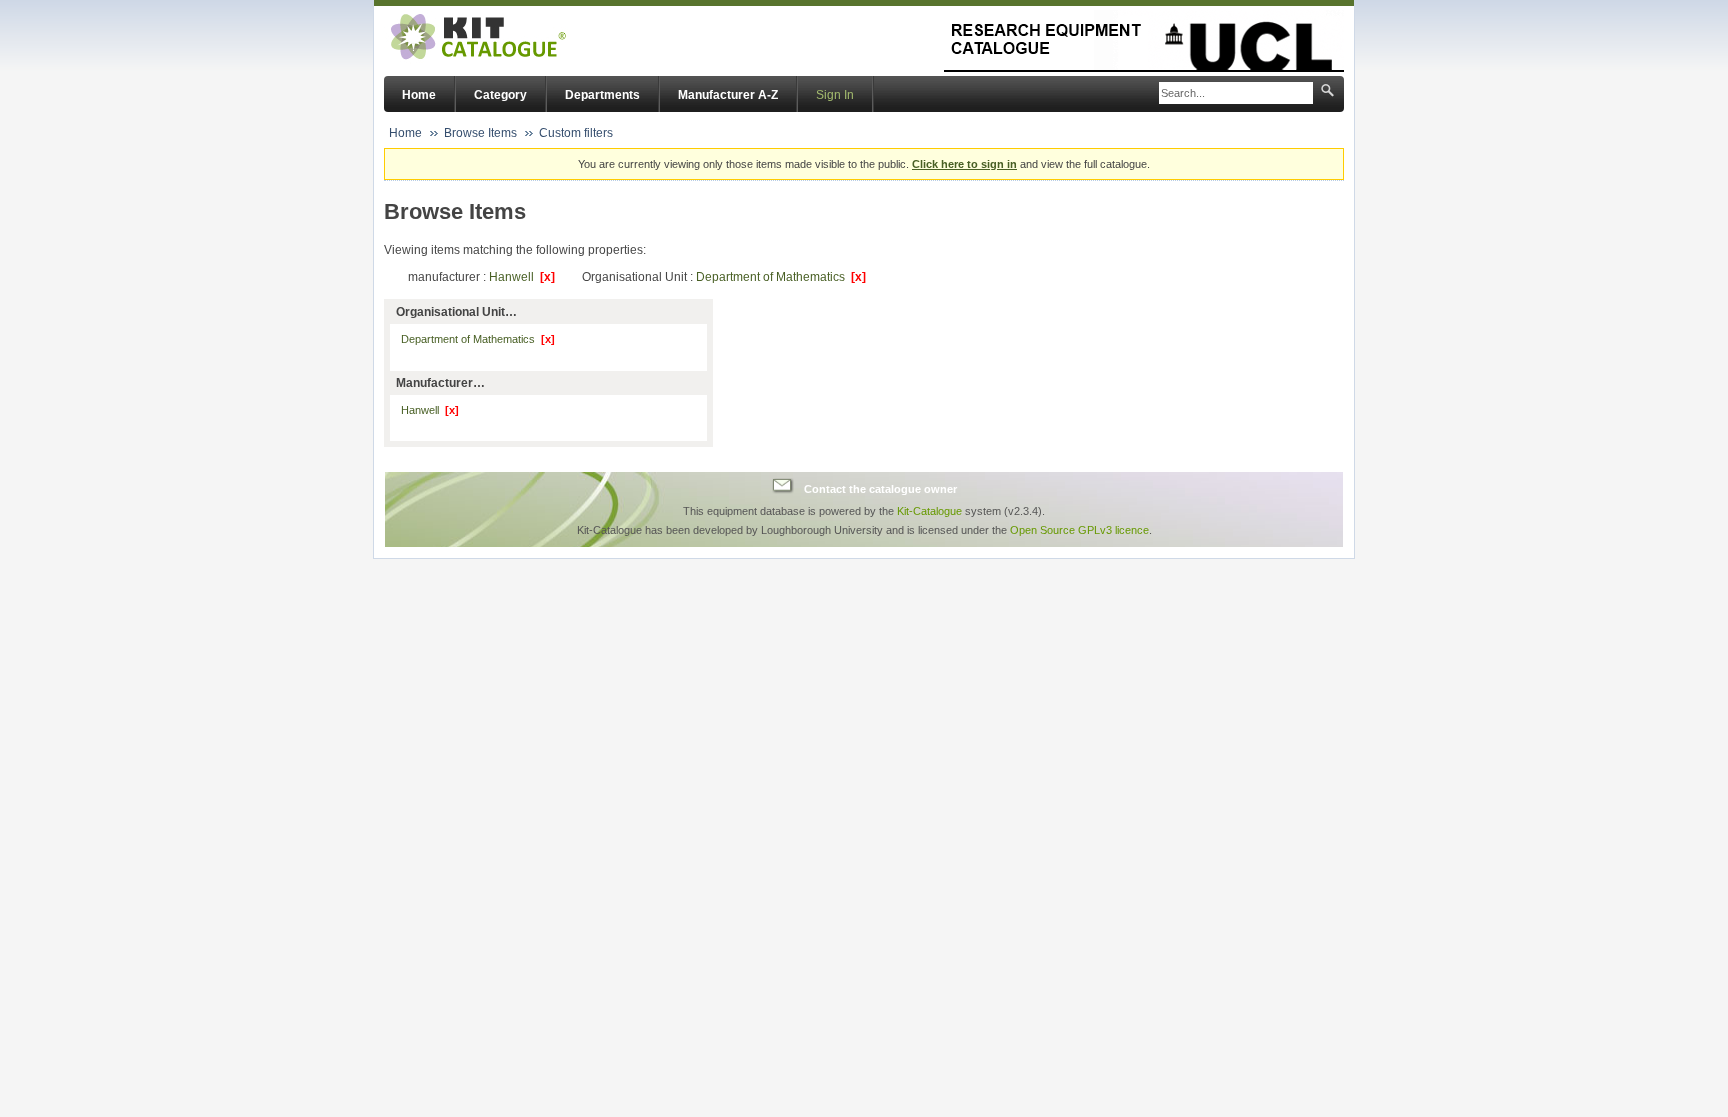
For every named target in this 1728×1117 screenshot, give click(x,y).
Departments (602, 95)
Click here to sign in (964, 164)
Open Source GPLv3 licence (1079, 530)
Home (419, 95)
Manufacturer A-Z (728, 95)
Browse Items (480, 133)
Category (500, 95)
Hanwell (522, 277)
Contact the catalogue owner (880, 488)
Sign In (835, 95)
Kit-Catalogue (929, 511)
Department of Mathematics (781, 277)
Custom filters (576, 133)
